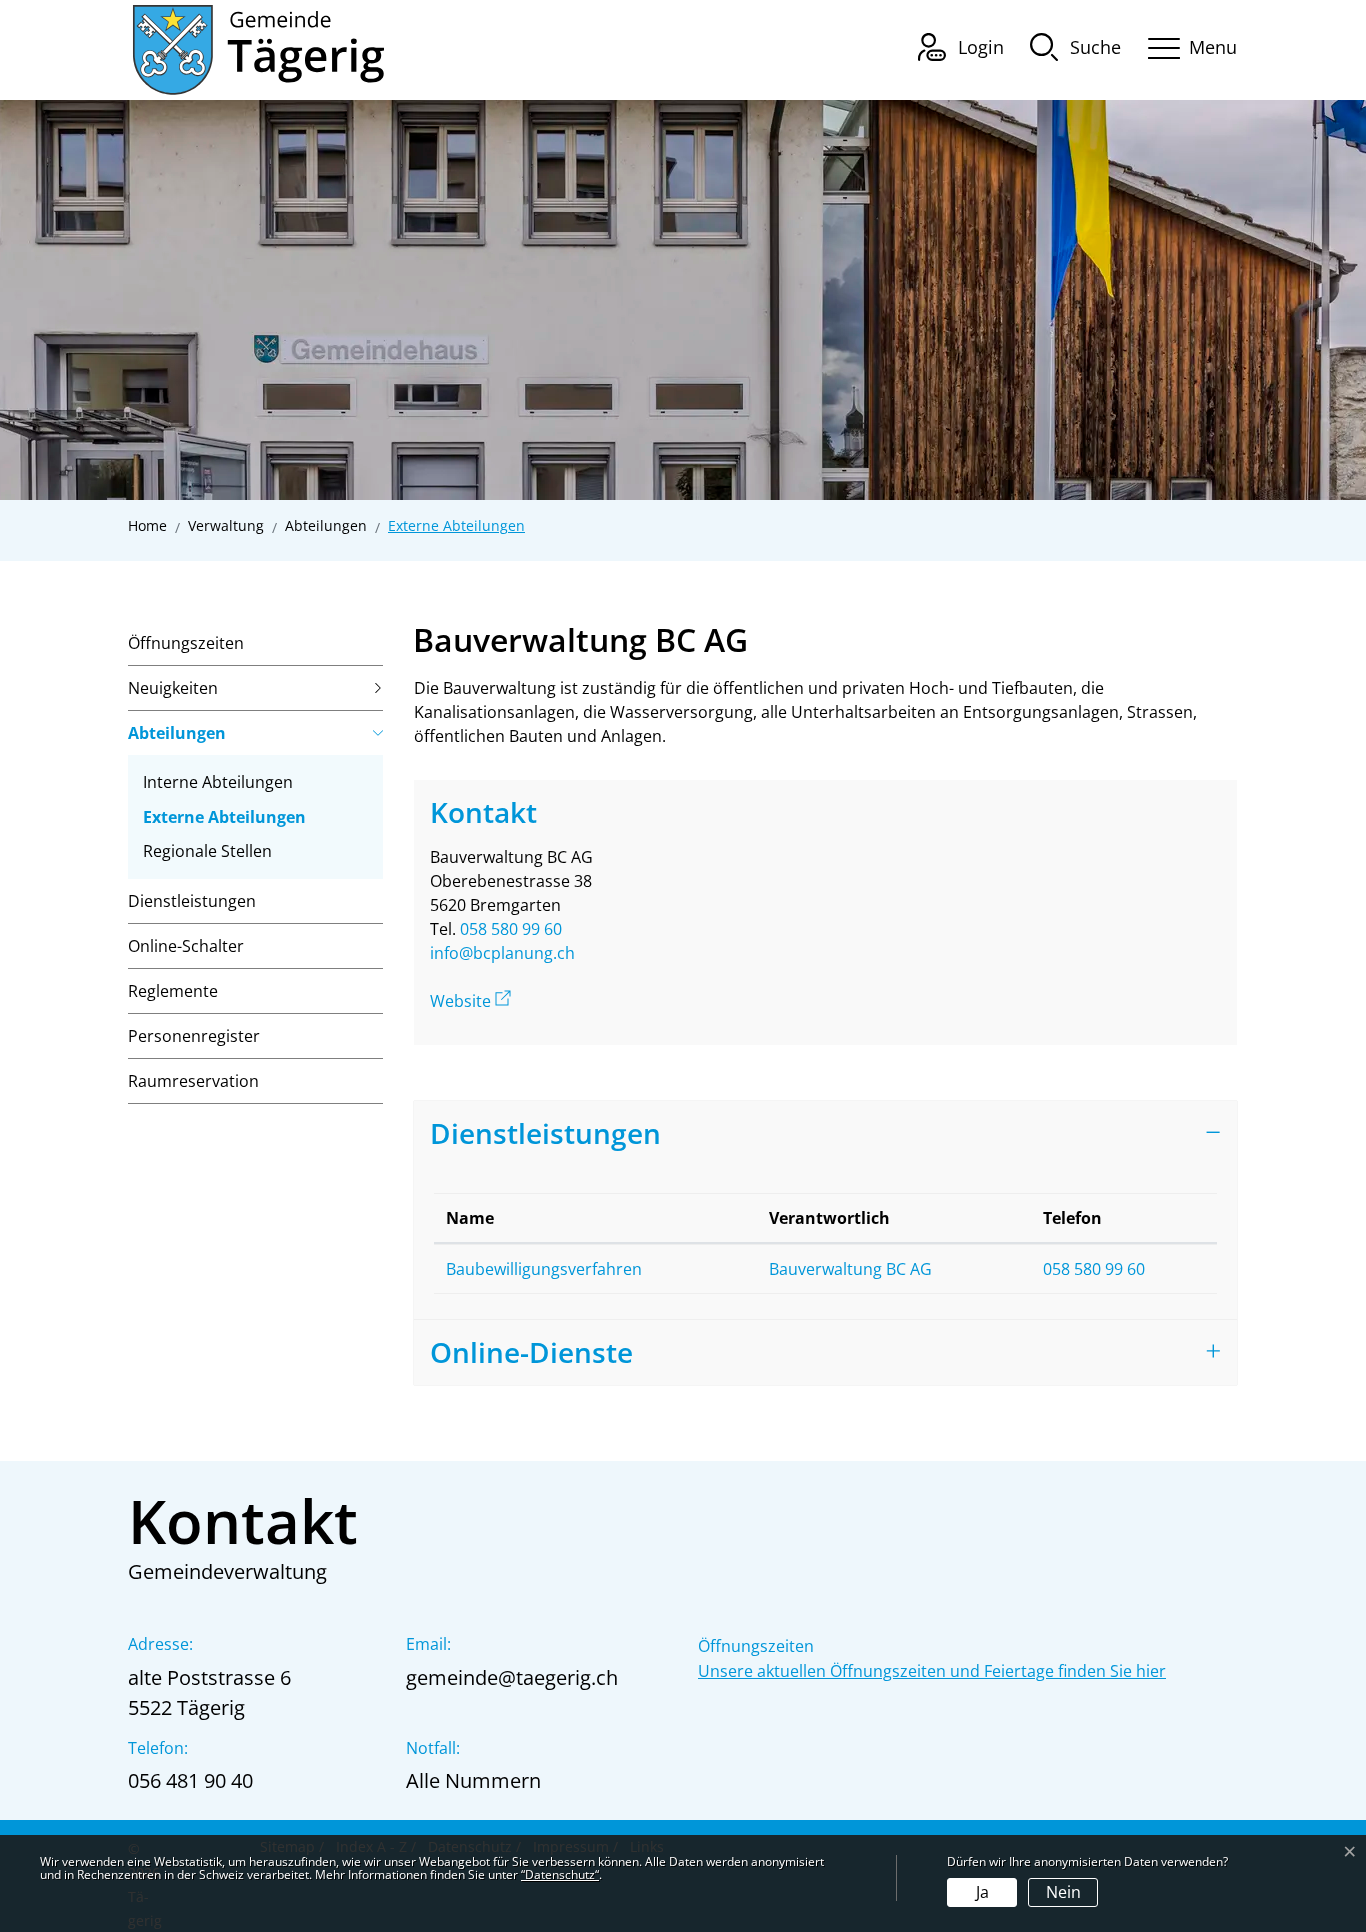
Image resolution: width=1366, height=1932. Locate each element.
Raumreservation (193, 1081)
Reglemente (173, 991)
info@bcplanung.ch (502, 953)
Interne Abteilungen (218, 782)
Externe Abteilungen (224, 820)
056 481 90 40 (190, 1780)
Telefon (1072, 1218)
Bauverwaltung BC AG (850, 1269)
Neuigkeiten (173, 688)
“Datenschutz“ (560, 1874)
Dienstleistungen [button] (545, 1133)
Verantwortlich (829, 1218)
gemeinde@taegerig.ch (512, 1677)
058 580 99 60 (511, 929)
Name (470, 1218)
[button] (1075, 46)
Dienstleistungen (192, 901)
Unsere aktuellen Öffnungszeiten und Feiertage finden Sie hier (932, 1671)
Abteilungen (177, 733)
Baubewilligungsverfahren (544, 1269)
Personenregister (194, 1036)
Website (470, 1001)
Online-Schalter (186, 946)
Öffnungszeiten (186, 643)
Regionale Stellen (207, 851)
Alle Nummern (473, 1780)
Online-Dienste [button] (531, 1352)
